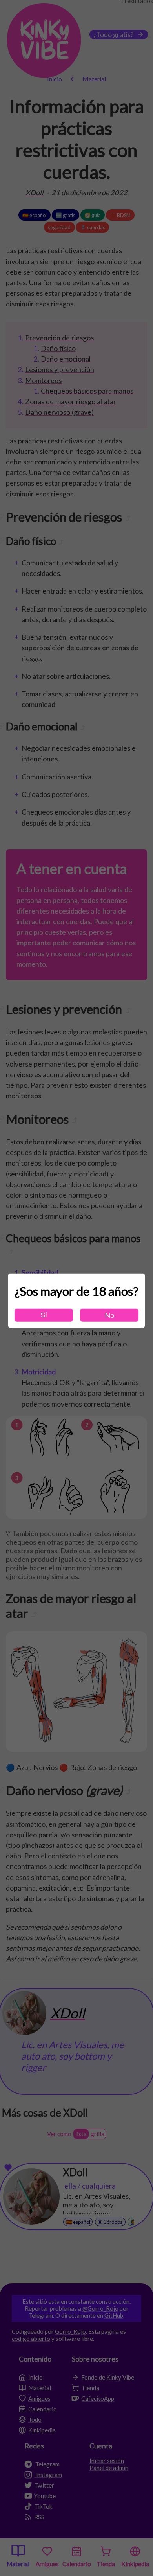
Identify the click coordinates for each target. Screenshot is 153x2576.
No (109, 1315)
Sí (44, 1315)
